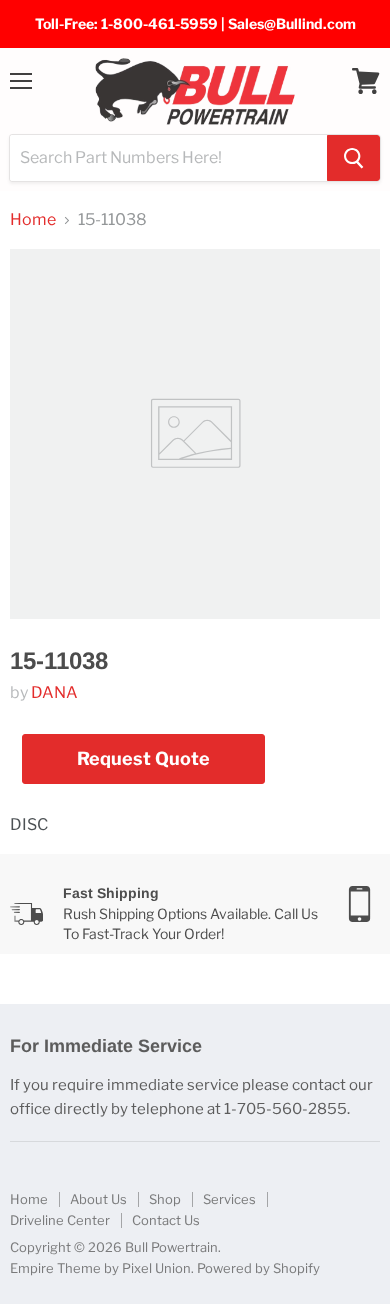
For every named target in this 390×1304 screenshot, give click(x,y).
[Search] (353, 158)
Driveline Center (60, 1220)
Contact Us (166, 1220)
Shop (165, 1199)
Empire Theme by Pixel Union (100, 1268)
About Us (98, 1199)
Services (229, 1199)
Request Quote (143, 758)
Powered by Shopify (258, 1268)
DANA (54, 692)
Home (33, 220)
